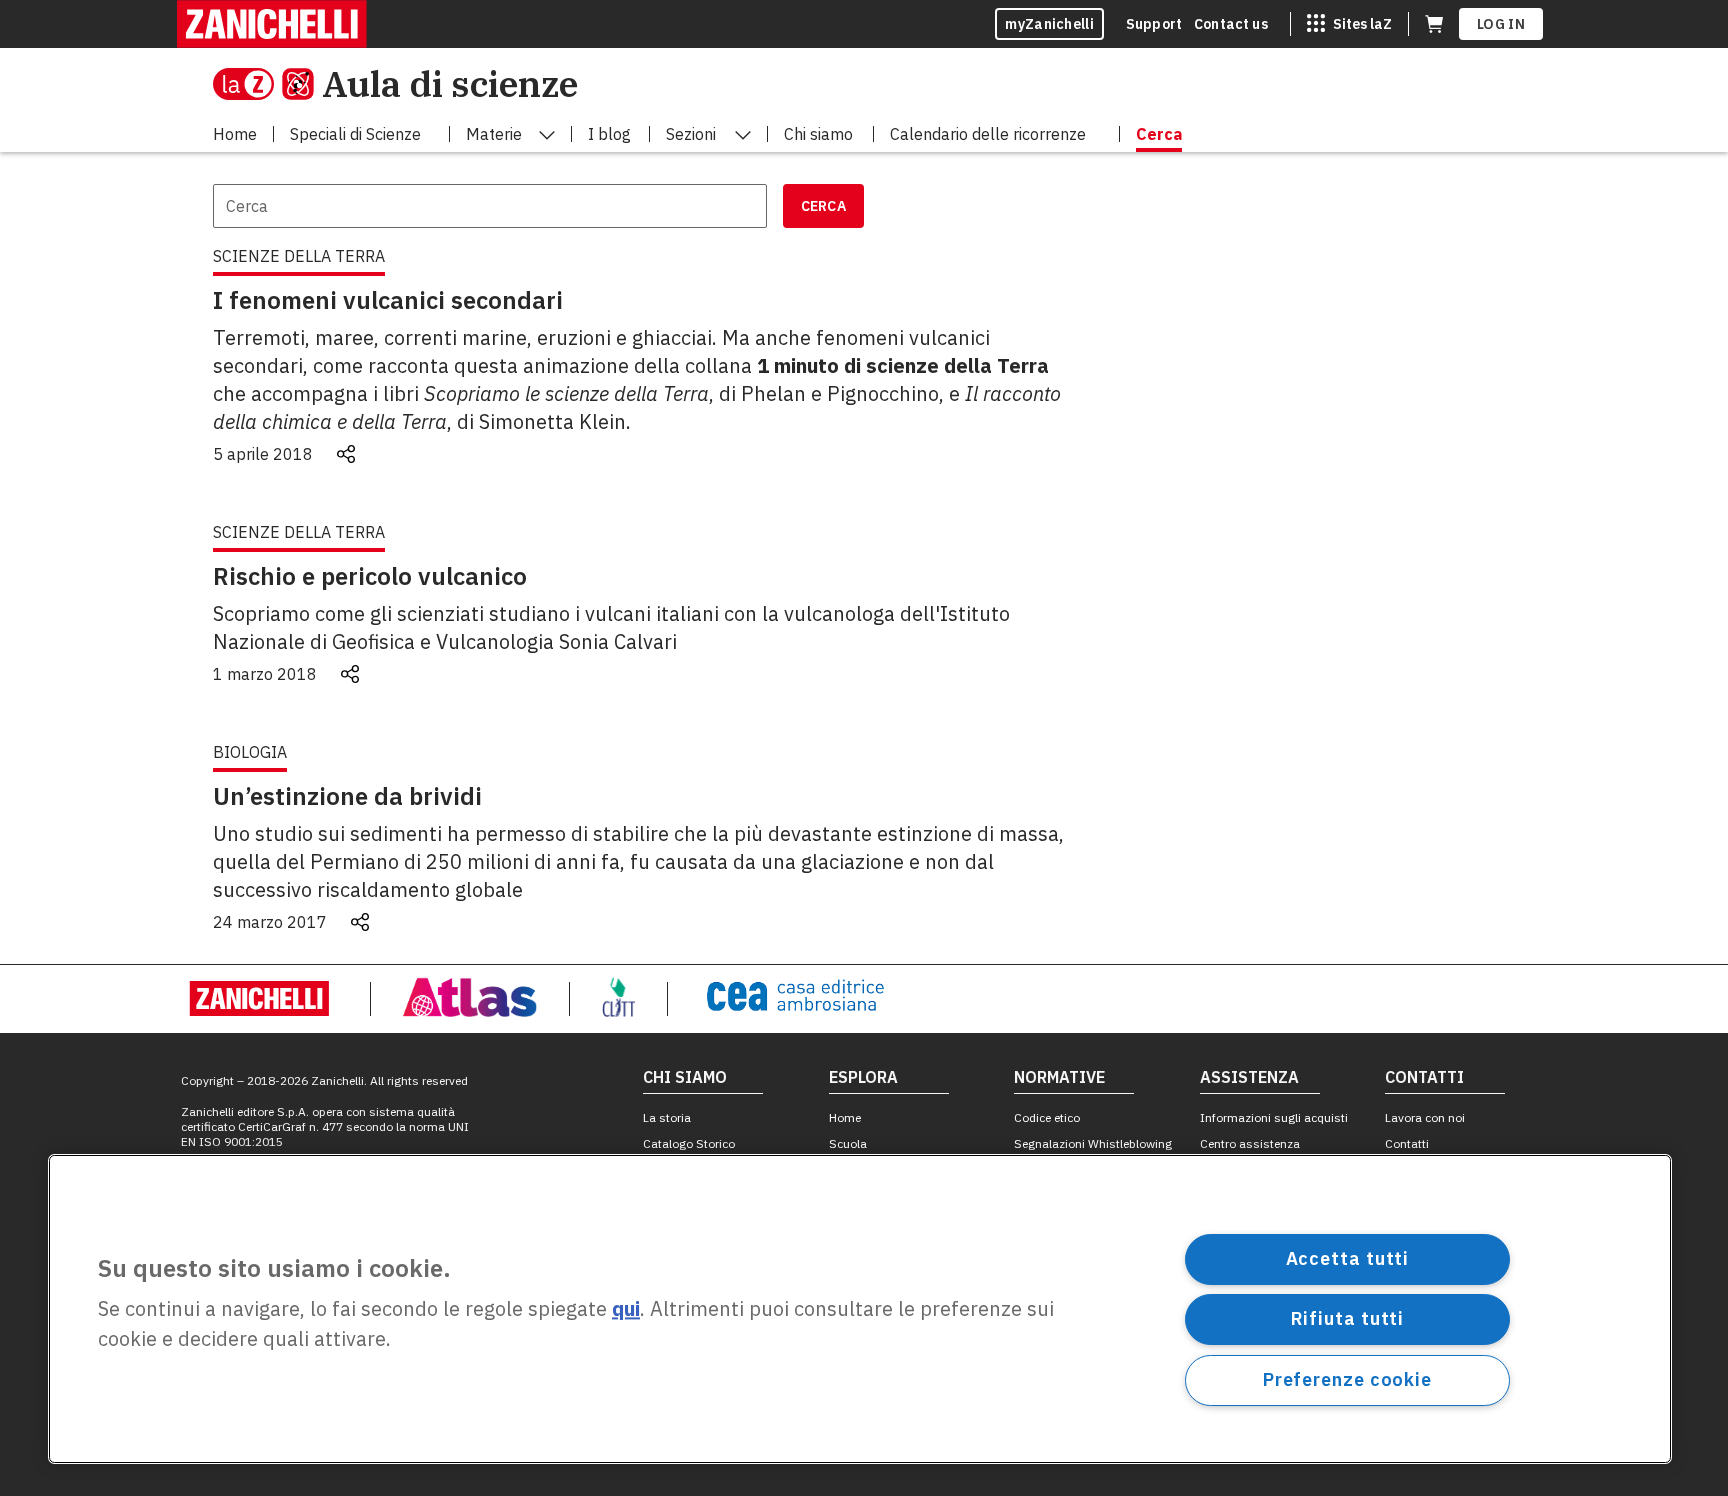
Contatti (1407, 1143)
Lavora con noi (1425, 1117)
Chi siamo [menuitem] (818, 134)
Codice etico (1047, 1117)
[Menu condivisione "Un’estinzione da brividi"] (360, 922)
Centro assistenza (1250, 1143)
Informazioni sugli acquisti (1274, 1117)
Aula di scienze (450, 83)
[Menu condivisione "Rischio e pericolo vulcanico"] (350, 674)
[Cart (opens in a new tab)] (1434, 24)
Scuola (848, 1143)
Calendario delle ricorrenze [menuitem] (988, 134)
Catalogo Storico (689, 1143)
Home (845, 1117)
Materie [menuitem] (494, 134)
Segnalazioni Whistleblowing (1093, 1143)
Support (1154, 24)
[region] (860, 1309)
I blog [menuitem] (609, 134)
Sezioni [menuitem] (691, 134)
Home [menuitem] (235, 134)
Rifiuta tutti (1348, 1318)
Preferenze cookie (1347, 1379)
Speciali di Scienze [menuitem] (355, 134)
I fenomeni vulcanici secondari (388, 300)
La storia (667, 1117)
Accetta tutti (1348, 1258)
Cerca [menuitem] (1159, 134)
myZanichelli (1049, 24)
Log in (1501, 24)
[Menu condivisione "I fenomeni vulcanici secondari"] (346, 454)
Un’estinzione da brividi (347, 796)
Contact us (1231, 24)
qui (626, 1309)
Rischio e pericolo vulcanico (370, 576)
